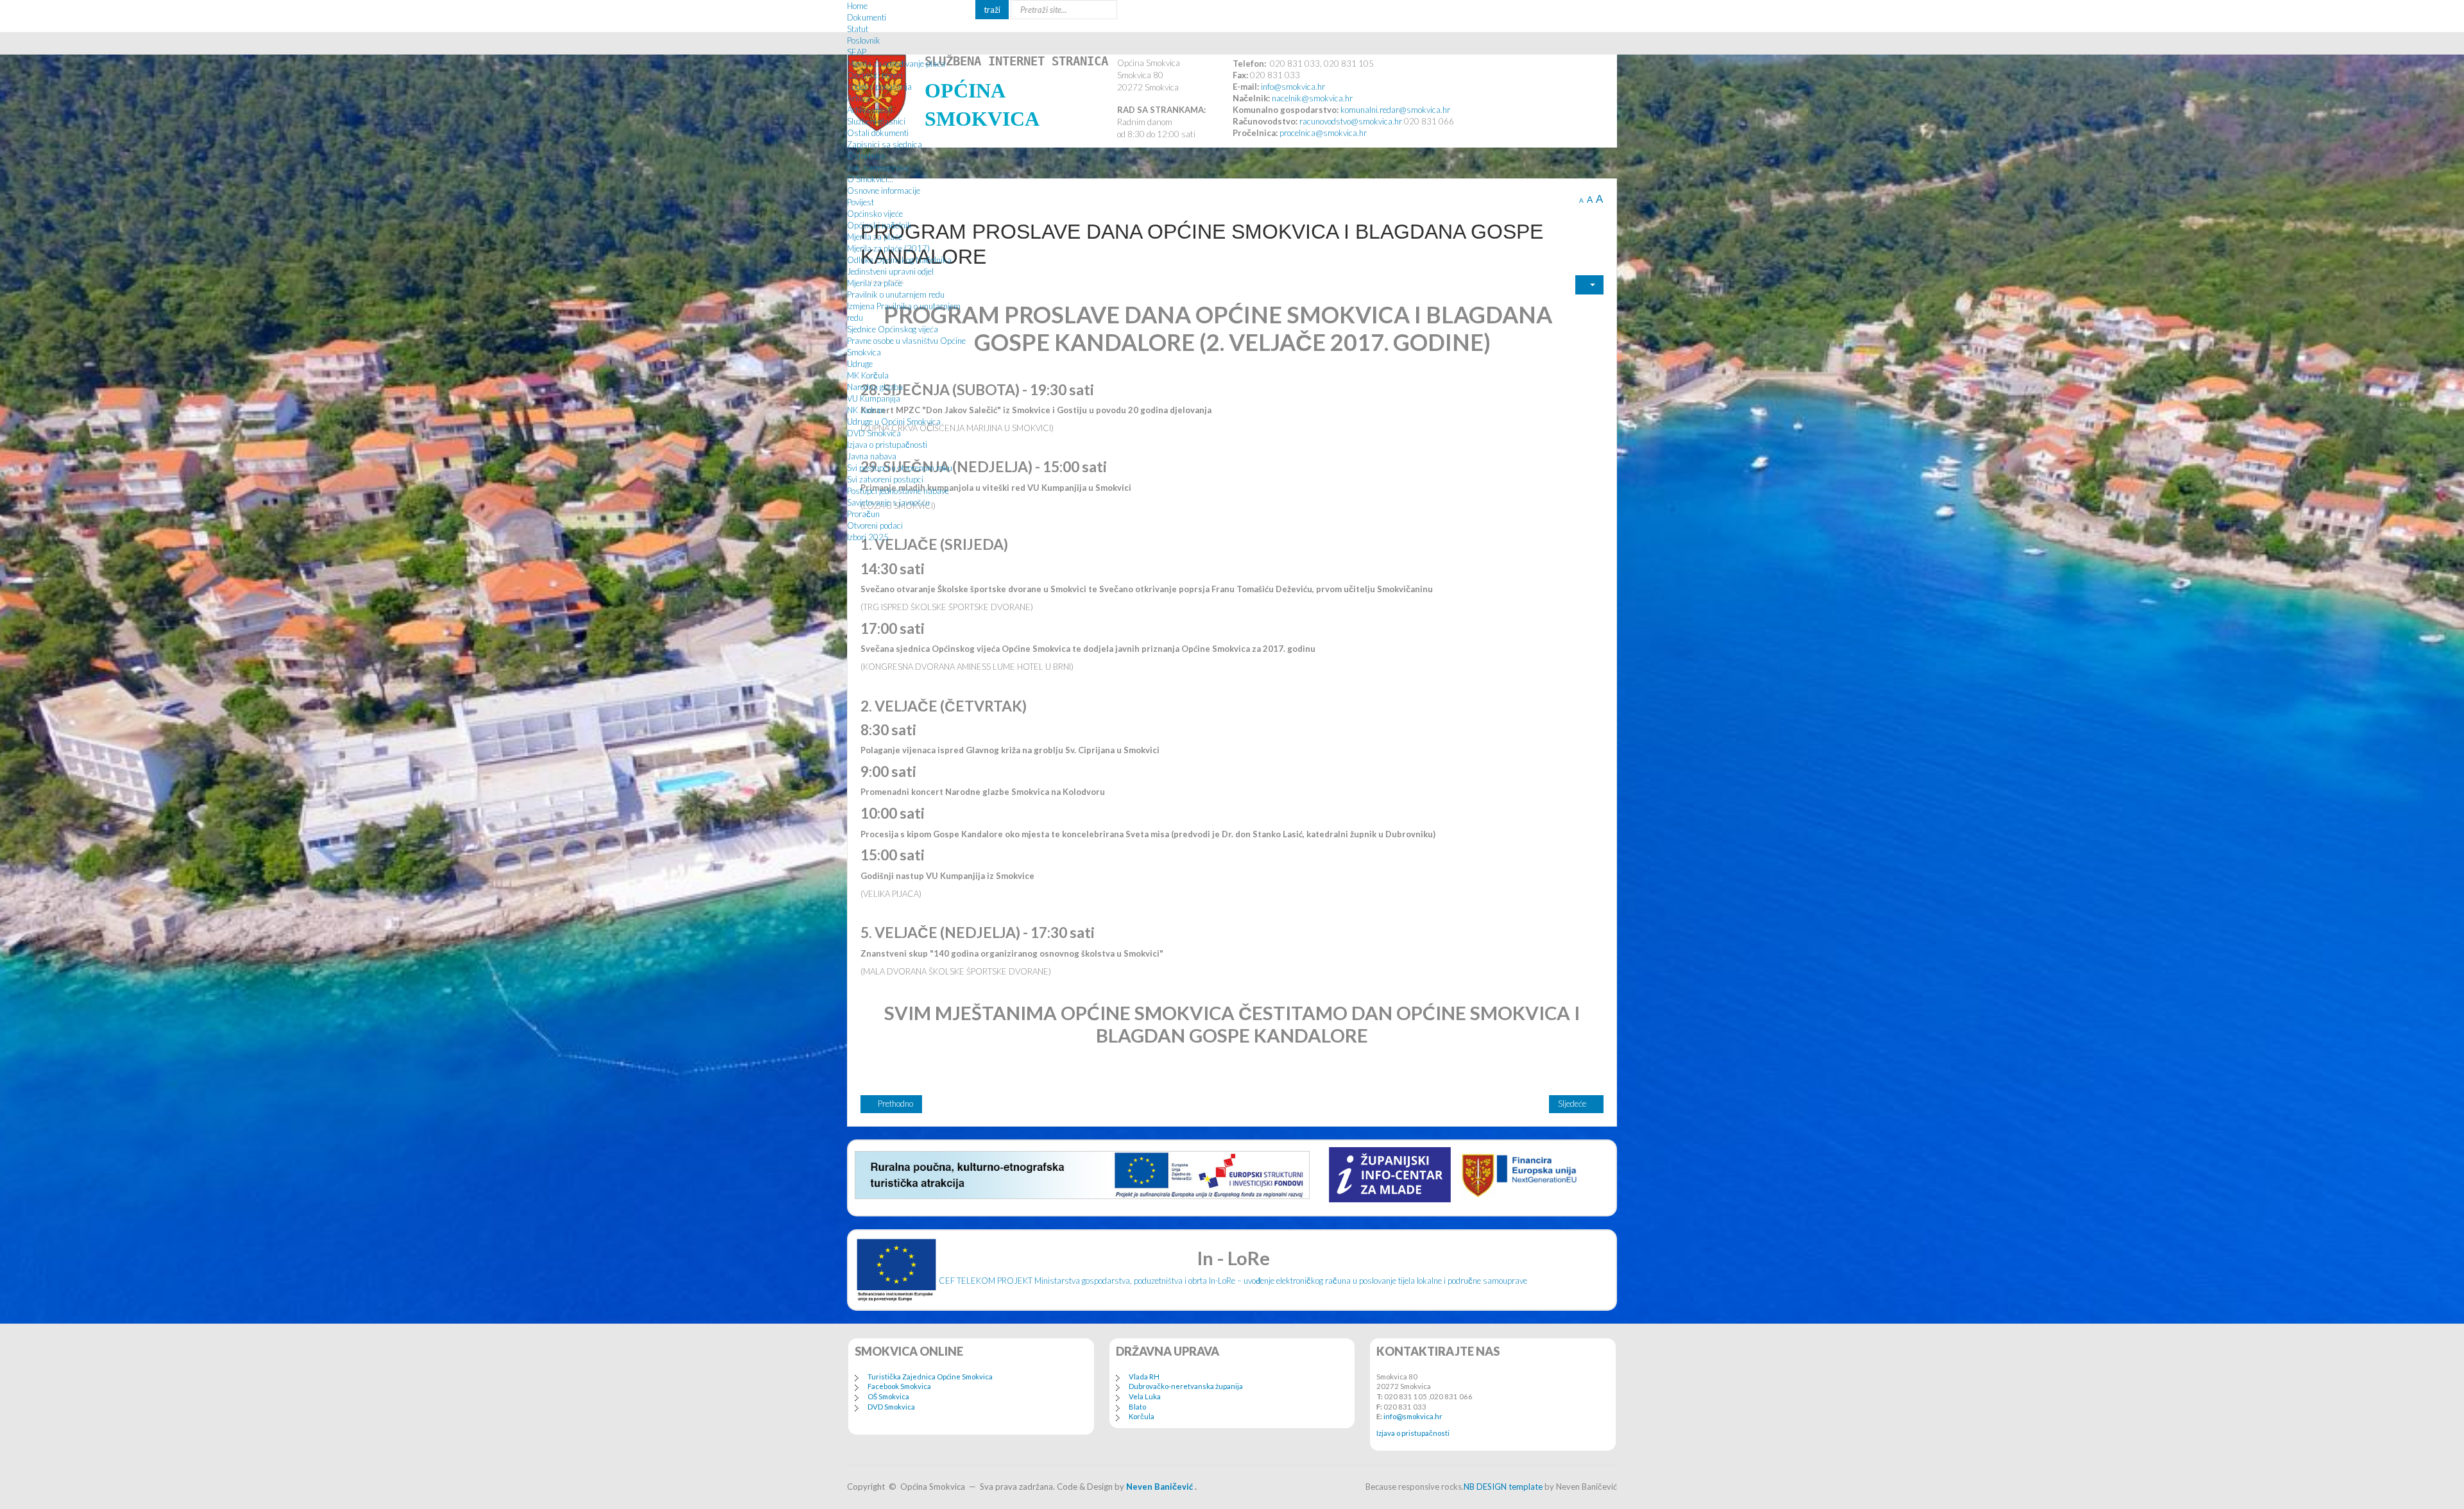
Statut (858, 29)
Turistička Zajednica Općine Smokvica (930, 1377)
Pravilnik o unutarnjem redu (896, 294)
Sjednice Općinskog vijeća (893, 329)
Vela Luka (1145, 1396)
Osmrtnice (866, 156)
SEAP (857, 52)
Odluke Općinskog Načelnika (899, 260)
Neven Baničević (1159, 1487)
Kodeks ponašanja (879, 87)
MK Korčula (868, 375)
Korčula (1142, 1416)
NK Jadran (866, 410)
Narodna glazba (875, 387)
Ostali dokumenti (878, 133)
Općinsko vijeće (875, 214)
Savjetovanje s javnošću (888, 502)
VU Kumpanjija (874, 398)
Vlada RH (1144, 1377)
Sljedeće (1573, 1104)
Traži (992, 10)
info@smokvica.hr (1413, 1416)
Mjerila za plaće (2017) (888, 248)
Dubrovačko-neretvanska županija (1186, 1386)
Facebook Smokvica (899, 1386)
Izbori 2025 (868, 537)
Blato (1137, 1407)
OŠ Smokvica (888, 1396)
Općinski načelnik (879, 225)
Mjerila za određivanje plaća (896, 64)
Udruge (860, 364)
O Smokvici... (870, 179)
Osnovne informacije (884, 191)
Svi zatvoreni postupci (885, 479)
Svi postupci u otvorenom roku (900, 468)
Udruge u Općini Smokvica (894, 422)
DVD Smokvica (874, 433)
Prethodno (894, 1104)
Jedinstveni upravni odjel (890, 271)
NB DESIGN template (1503, 1487)
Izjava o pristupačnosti (887, 445)
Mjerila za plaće (875, 237)
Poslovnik (864, 40)
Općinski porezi (875, 75)
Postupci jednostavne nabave (898, 491)
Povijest (860, 202)
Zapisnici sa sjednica (885, 144)
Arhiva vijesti (870, 110)
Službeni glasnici (876, 121)
